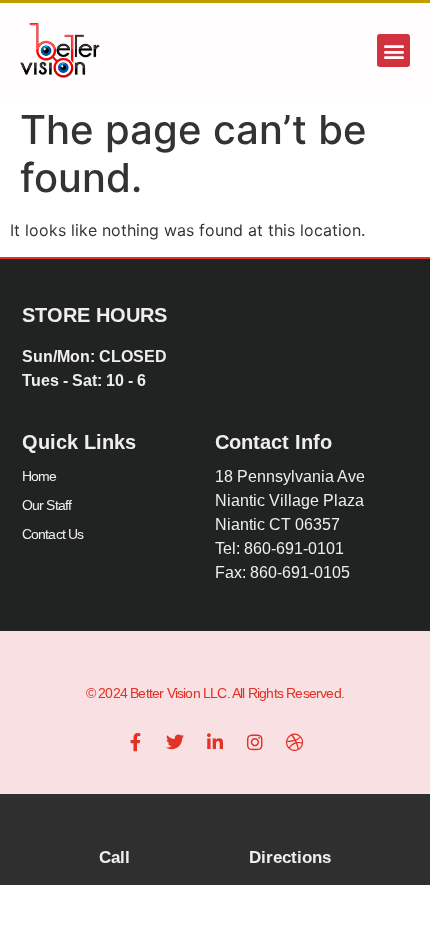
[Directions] (290, 827)
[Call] (115, 827)
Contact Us (53, 534)
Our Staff (47, 505)
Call (114, 857)
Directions (290, 857)
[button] (393, 50)
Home (39, 476)
